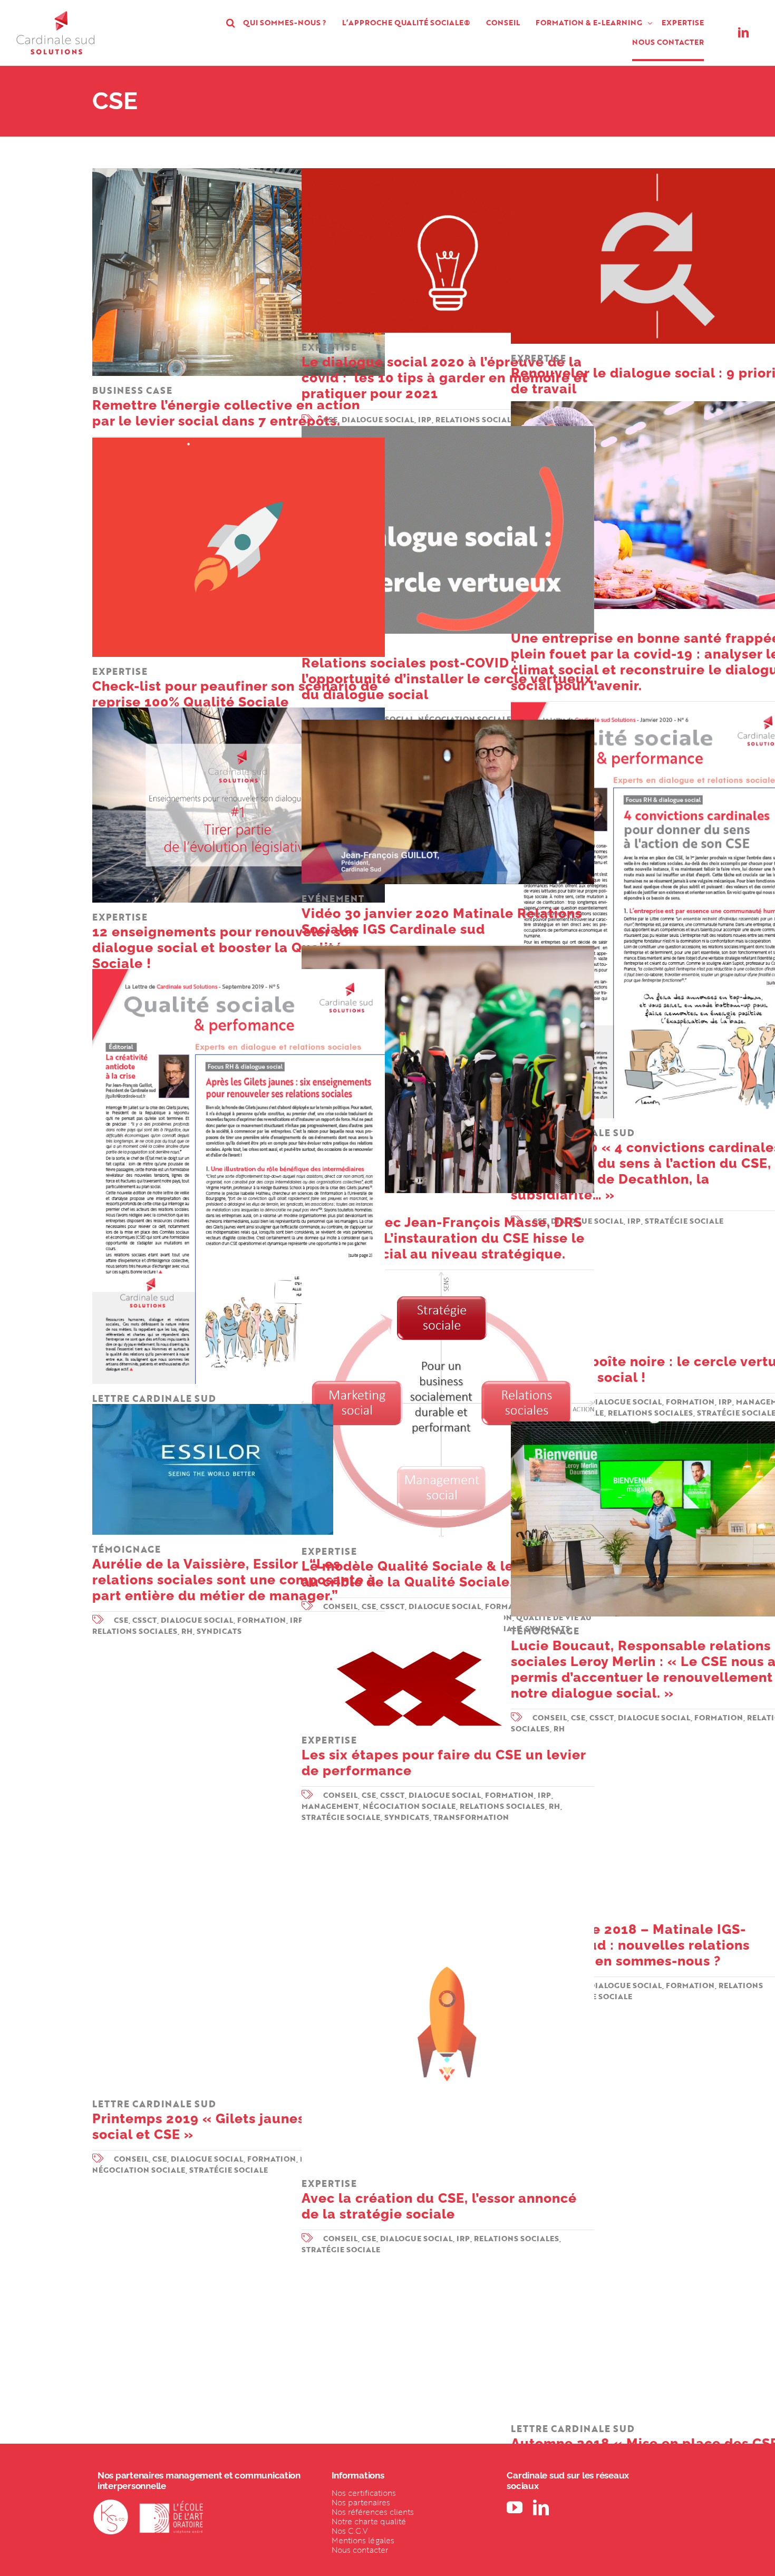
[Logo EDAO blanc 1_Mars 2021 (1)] (171, 2504)
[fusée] (239, 442)
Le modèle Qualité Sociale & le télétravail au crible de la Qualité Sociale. (445, 1567)
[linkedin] (743, 33)
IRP (725, 1402)
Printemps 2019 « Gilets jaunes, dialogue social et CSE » (233, 2120)
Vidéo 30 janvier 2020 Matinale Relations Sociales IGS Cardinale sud (442, 914)
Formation (690, 1402)
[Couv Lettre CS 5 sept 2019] (239, 973)
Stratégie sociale (229, 2170)
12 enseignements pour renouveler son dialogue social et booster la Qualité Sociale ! (225, 941)
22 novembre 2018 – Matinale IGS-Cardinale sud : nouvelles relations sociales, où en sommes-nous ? (630, 1938)
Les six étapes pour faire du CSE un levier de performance (444, 1756)
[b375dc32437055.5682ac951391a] (448, 1881)
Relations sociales (135, 1631)
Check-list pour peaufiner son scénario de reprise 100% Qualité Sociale (235, 687)
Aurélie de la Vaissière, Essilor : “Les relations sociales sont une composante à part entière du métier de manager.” (234, 1573)
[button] (231, 23)
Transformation (471, 1817)
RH (187, 1631)
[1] (239, 172)
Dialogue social (626, 1402)
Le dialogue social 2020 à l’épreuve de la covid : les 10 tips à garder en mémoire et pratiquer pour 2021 (445, 371)
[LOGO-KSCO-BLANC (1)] (111, 2504)
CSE (121, 1620)
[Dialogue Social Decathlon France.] (448, 950)
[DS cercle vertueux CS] (448, 430)
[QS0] (448, 1276)
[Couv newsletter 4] (239, 1679)
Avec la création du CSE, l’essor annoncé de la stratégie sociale (439, 2199)
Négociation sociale (409, 1806)
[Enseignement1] (239, 712)
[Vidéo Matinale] (448, 724)
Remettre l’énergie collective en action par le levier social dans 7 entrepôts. (226, 406)
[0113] (403, 1616)
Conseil (131, 2159)
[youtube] (515, 2507)
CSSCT (145, 1620)
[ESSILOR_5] (213, 1408)
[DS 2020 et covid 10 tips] (448, 172)
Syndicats (219, 1631)
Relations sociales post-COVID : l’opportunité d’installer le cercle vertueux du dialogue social (447, 672)
